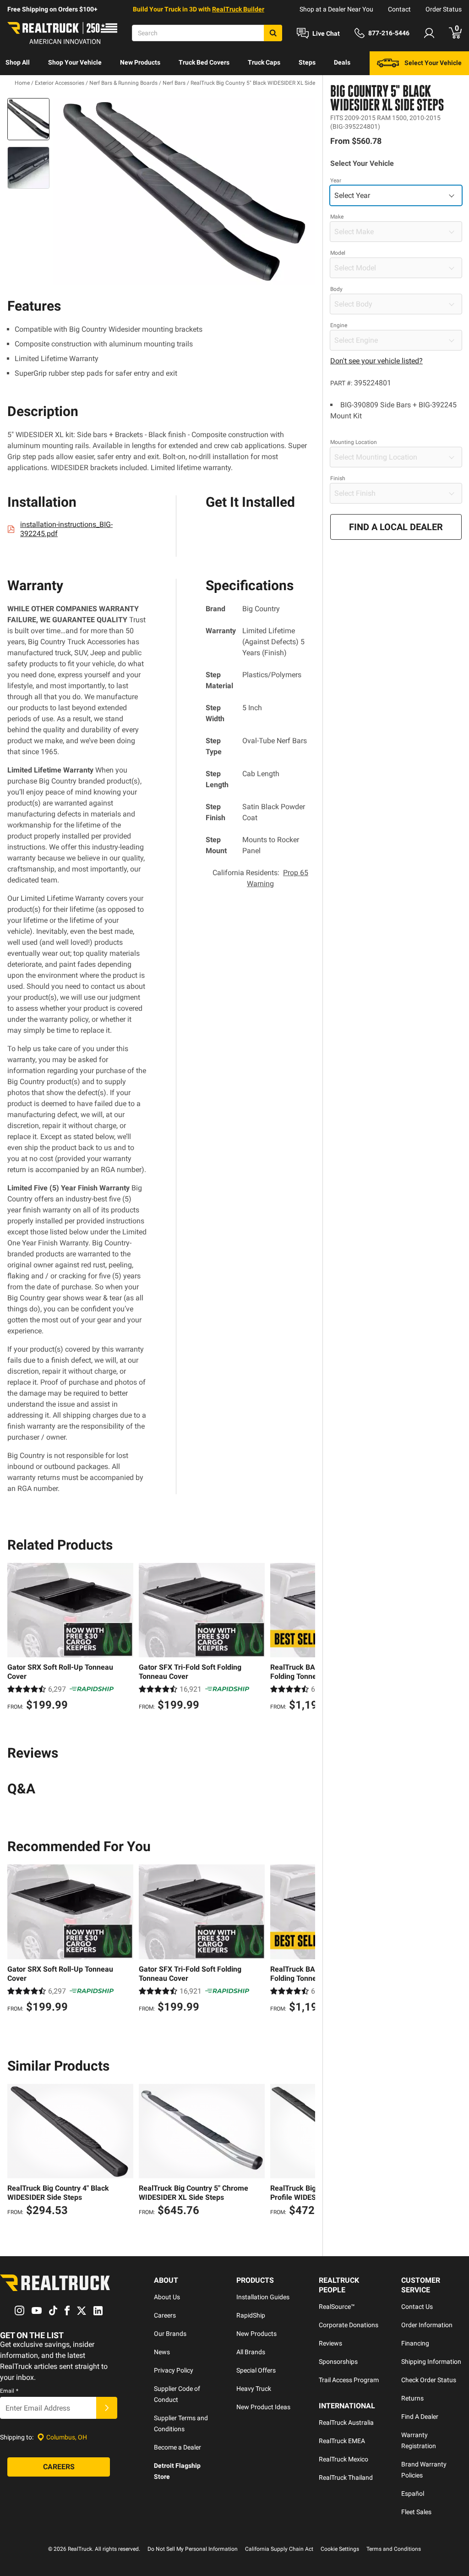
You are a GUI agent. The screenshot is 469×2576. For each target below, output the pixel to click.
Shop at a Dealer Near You (336, 9)
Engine (339, 325)
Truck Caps (264, 62)
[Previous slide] (16, 1638)
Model (338, 253)
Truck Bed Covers (204, 62)
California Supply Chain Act (279, 2549)
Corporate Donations (349, 2325)
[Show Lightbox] (184, 192)
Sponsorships (338, 2362)
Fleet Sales (416, 2512)
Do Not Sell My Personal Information (193, 2549)
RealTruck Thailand (346, 2477)
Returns (412, 2398)
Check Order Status (429, 2380)
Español (413, 2494)
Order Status (444, 9)
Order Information (427, 2325)
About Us (167, 2297)
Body (336, 289)
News (162, 2352)
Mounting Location (354, 442)
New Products (140, 62)
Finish (338, 478)
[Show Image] (28, 119)
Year (336, 181)
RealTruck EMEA (342, 2441)
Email (9, 2391)
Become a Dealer (177, 2447)
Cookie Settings (340, 2549)
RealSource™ (337, 2307)
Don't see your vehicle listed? (376, 361)
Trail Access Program (349, 2380)
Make (337, 217)
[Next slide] (306, 1638)
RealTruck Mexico (344, 2459)
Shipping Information (431, 2362)
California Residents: (260, 878)
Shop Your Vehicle (75, 62)
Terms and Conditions (394, 2549)
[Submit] (107, 2408)
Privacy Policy (174, 2370)
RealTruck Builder (238, 9)
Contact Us (417, 2307)
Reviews (330, 2343)
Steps (307, 62)
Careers (165, 2315)
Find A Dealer (420, 2417)
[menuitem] (18, 63)
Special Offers (256, 2370)
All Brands (251, 2352)
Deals (342, 62)
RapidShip (251, 2315)
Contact (399, 9)
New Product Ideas (263, 2407)
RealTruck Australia (346, 2423)
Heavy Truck (254, 2389)
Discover (18, 86)
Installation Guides (263, 2297)
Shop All (18, 62)
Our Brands (170, 2334)
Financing (415, 2343)
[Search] (273, 33)
